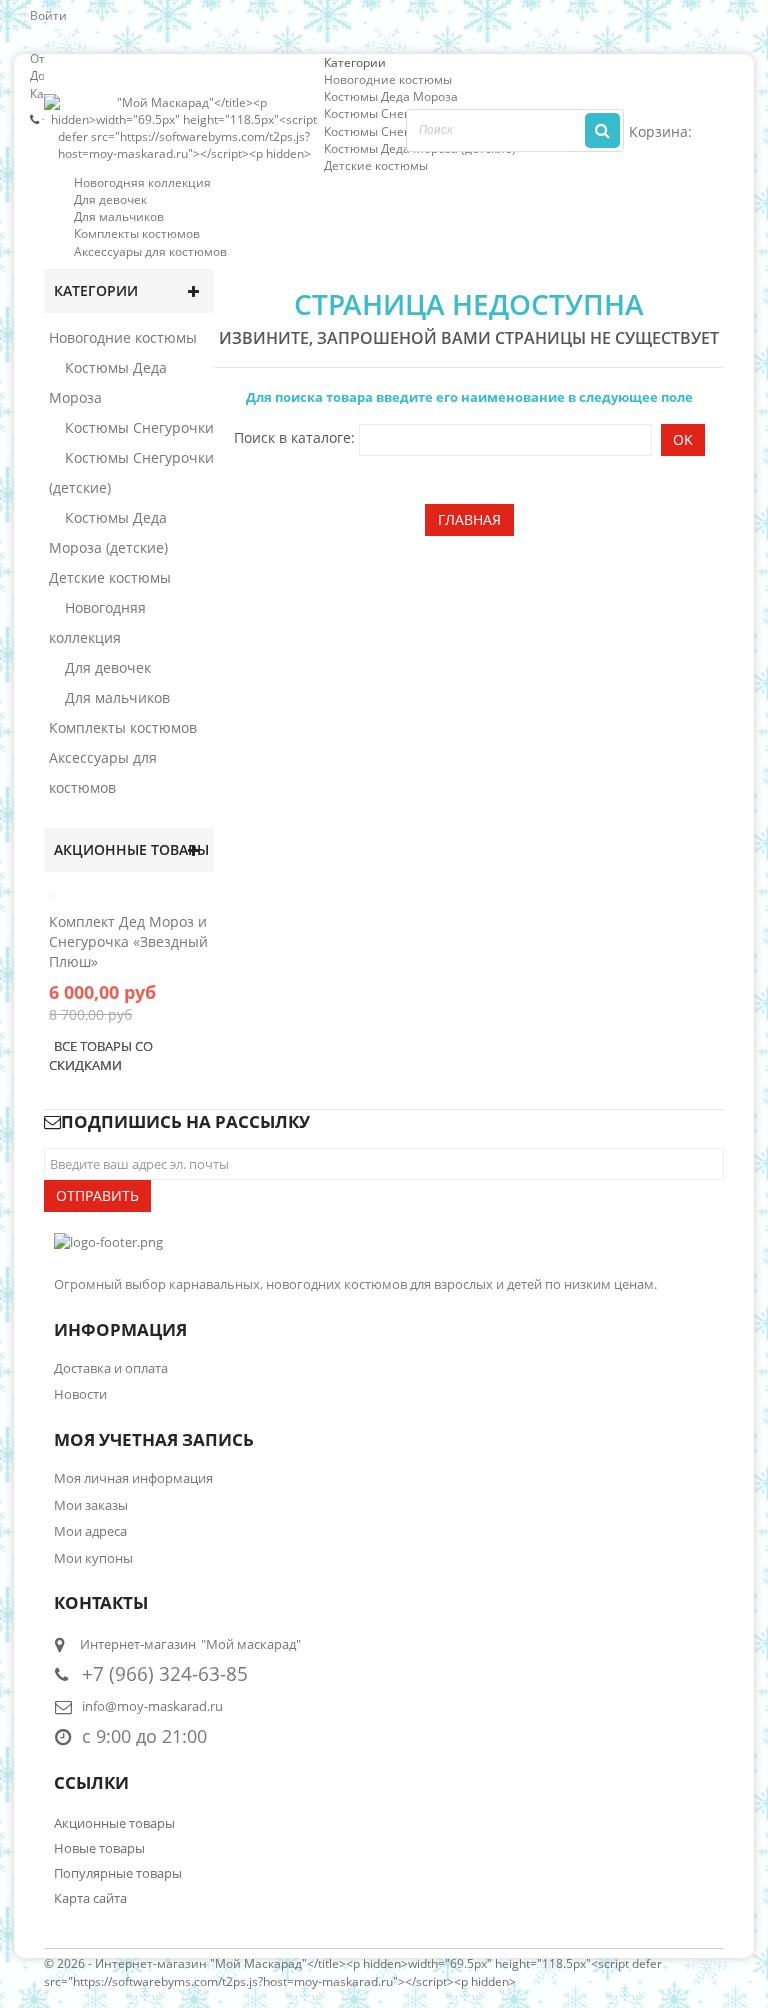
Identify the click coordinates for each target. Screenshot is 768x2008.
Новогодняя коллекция (142, 182)
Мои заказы (91, 1505)
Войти (48, 15)
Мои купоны (93, 1558)
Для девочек (110, 199)
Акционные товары (131, 849)
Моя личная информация (133, 1478)
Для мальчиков (119, 216)
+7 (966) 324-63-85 (165, 1673)
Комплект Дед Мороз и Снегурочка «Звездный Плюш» (128, 941)
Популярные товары (118, 1873)
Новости (80, 1394)
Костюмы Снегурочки (387, 113)
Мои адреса (90, 1531)
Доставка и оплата (111, 1368)
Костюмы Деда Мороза (391, 96)
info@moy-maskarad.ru (152, 1706)
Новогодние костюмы (388, 79)
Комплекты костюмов (137, 233)
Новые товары (99, 1848)
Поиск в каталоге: (294, 437)
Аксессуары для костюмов (150, 251)
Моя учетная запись (154, 1439)
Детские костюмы (376, 165)
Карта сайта (90, 1898)
